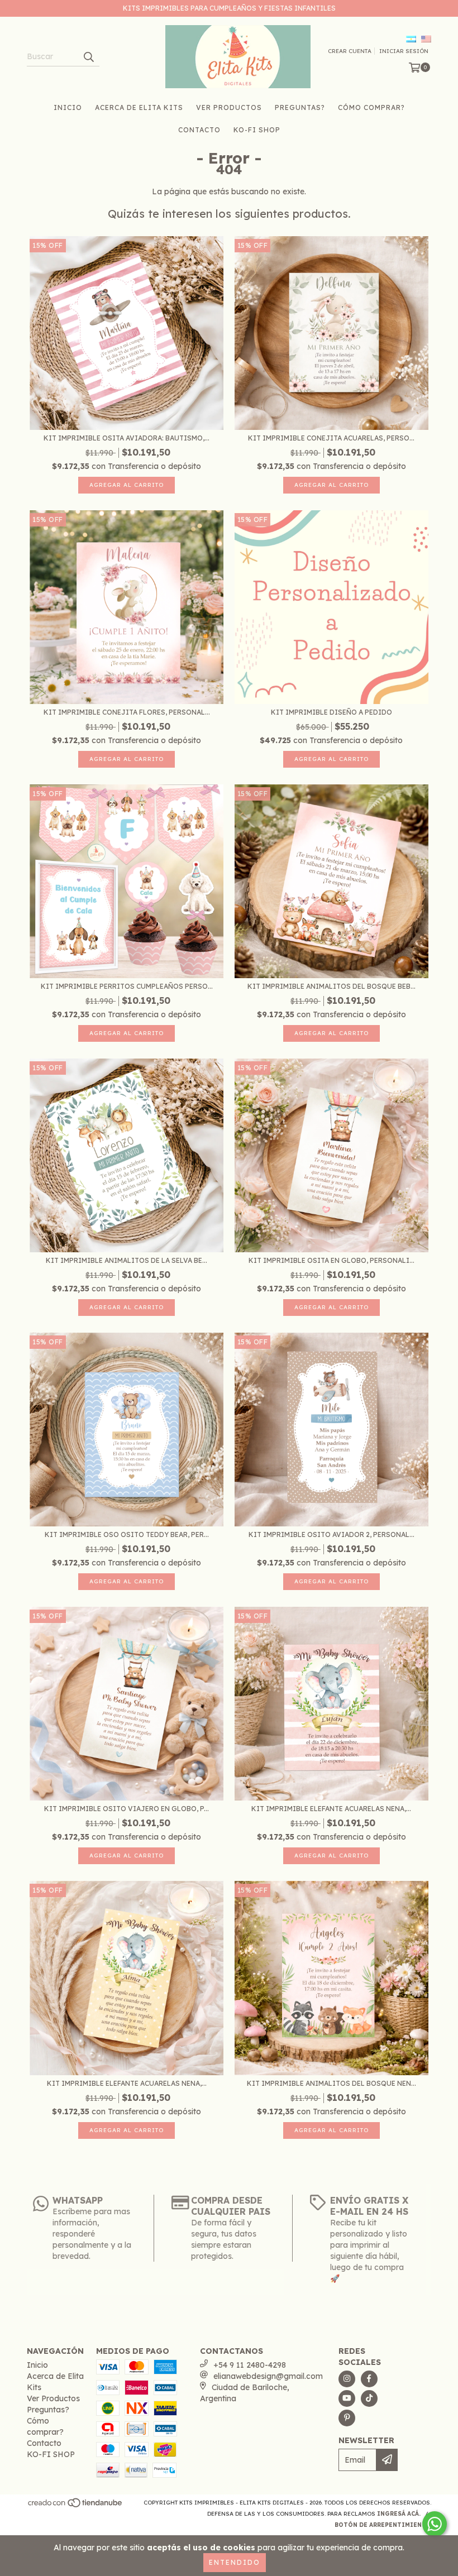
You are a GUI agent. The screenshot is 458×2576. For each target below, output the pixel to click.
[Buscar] (88, 56)
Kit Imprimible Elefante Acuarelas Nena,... (331, 1809)
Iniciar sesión (404, 51)
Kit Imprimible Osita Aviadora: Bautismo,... (127, 438)
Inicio (68, 107)
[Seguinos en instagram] (347, 2379)
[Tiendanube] (76, 2506)
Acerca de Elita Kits (139, 107)
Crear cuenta (350, 51)
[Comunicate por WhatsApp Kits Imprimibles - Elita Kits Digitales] (435, 2524)
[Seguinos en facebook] (369, 2379)
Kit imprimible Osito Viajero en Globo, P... (127, 1809)
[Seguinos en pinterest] (347, 2418)
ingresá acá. (399, 2514)
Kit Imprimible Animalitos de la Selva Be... (127, 1260)
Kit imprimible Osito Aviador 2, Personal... (331, 1534)
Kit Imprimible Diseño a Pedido (331, 712)
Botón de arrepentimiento (383, 2525)
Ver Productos (229, 107)
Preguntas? (300, 107)
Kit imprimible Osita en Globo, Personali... (331, 1260)
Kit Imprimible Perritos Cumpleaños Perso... (127, 986)
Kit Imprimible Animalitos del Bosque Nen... (331, 2083)
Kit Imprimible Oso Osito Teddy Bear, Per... (127, 1534)
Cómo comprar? (371, 107)
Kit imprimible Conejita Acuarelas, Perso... (331, 438)
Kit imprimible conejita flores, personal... (127, 712)
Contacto (199, 130)
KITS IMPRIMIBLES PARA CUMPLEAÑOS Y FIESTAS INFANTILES (229, 8)
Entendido (235, 2562)
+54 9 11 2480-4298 (250, 2365)
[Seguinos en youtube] (347, 2398)
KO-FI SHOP (257, 130)
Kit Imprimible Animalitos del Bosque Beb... (331, 986)
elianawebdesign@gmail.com (268, 2376)
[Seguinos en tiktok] (369, 2398)
